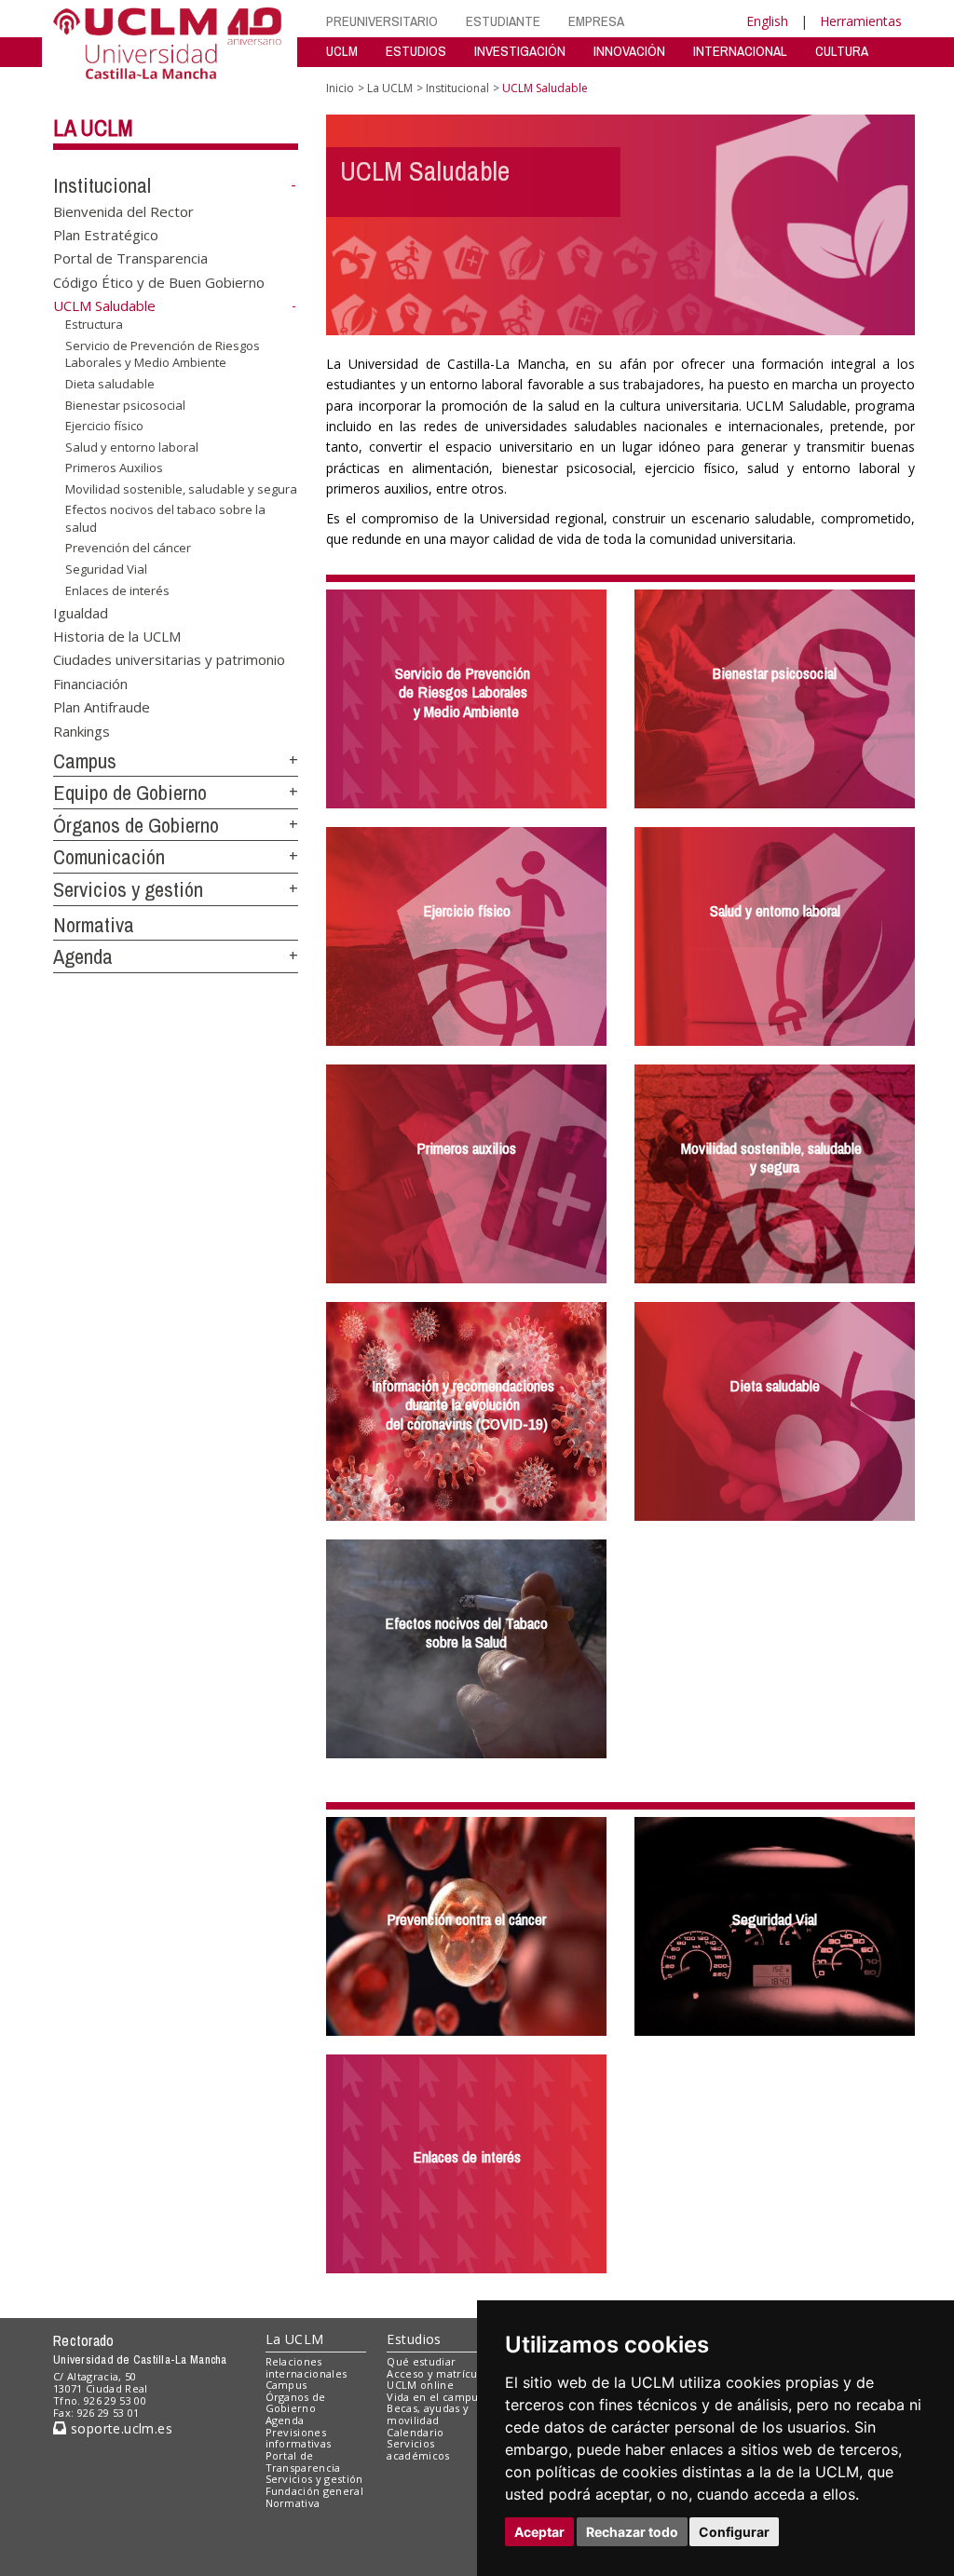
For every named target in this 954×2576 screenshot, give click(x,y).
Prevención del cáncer (128, 548)
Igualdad (81, 612)
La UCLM (93, 128)
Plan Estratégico (106, 235)
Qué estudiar (421, 2361)
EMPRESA (596, 21)
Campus (85, 761)
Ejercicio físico (104, 426)
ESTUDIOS (416, 51)
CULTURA (842, 51)
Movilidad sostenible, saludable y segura (181, 489)
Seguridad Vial (106, 569)
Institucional (102, 185)
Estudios (414, 2339)
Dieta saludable (110, 384)
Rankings (82, 730)
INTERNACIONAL (740, 51)
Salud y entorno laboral (132, 447)
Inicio (340, 88)
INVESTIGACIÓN (520, 51)
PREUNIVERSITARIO (382, 21)
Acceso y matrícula (436, 2373)
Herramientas (861, 21)
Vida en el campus (435, 2397)
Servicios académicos (418, 2449)
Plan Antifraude (102, 707)
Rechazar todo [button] (632, 2532)
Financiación (90, 683)
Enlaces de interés (117, 590)
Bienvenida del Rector (123, 210)
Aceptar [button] (539, 2532)
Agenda (83, 956)
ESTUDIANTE (503, 21)
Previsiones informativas (299, 2438)
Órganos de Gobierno (136, 825)
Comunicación (109, 857)
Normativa (94, 925)
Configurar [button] (734, 2532)
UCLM (342, 51)
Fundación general (315, 2491)
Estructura (94, 324)
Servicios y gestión (128, 889)
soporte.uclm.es (119, 2428)
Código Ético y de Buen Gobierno (159, 281)
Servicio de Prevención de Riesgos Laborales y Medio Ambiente (163, 354)
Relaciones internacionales (307, 2367)
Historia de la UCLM (117, 635)
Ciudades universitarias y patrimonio (169, 659)
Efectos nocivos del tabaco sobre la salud (165, 518)
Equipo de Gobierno (130, 793)
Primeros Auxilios (114, 468)
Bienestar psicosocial (125, 404)
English (767, 21)
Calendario (415, 2432)
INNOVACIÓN (629, 51)
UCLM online (420, 2385)
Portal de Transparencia (130, 258)
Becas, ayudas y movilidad (428, 2414)
